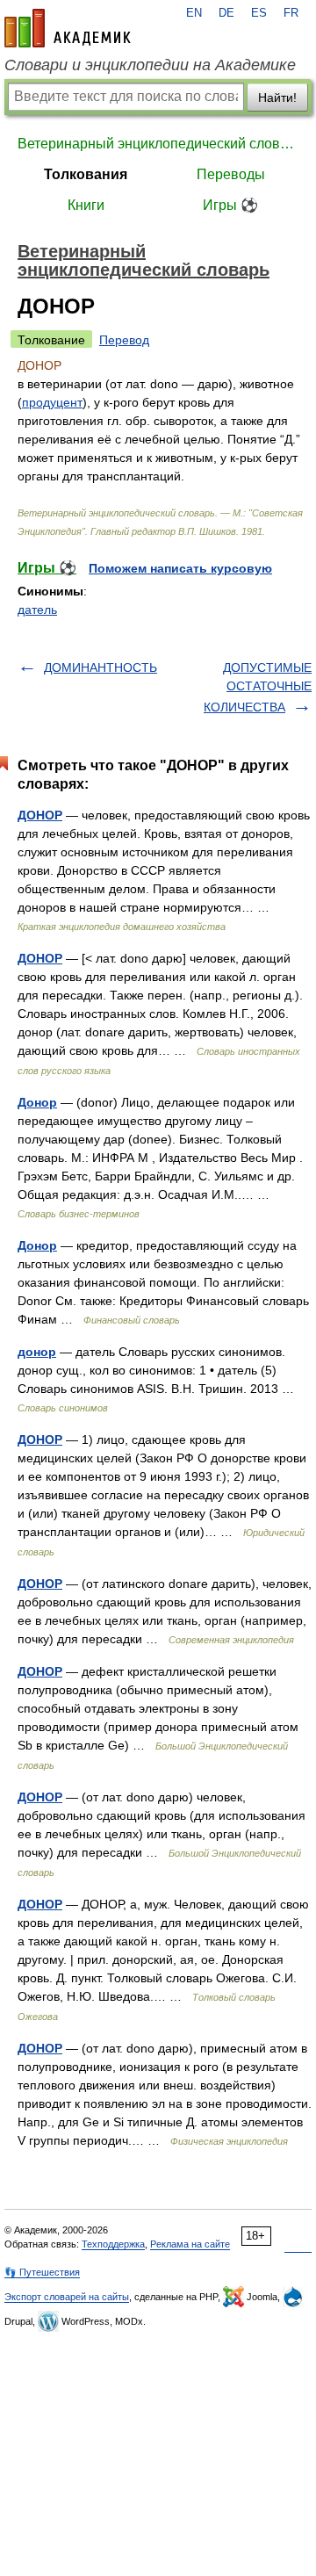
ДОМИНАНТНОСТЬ (101, 667)
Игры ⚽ (230, 205)
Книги (86, 205)
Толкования (86, 174)
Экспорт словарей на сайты (67, 2297)
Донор (37, 1102)
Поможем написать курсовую (180, 568)
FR (291, 13)
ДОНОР (40, 815)
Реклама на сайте (190, 2244)
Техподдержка (113, 2244)
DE (226, 13)
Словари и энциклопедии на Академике (150, 65)
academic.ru (68, 28)
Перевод (124, 340)
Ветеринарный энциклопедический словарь (158, 144)
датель (37, 610)
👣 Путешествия (42, 2272)
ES (259, 13)
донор (37, 1352)
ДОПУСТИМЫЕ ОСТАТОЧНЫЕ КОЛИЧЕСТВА (258, 687)
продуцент (52, 402)
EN (194, 13)
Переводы (231, 174)
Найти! (277, 97)
